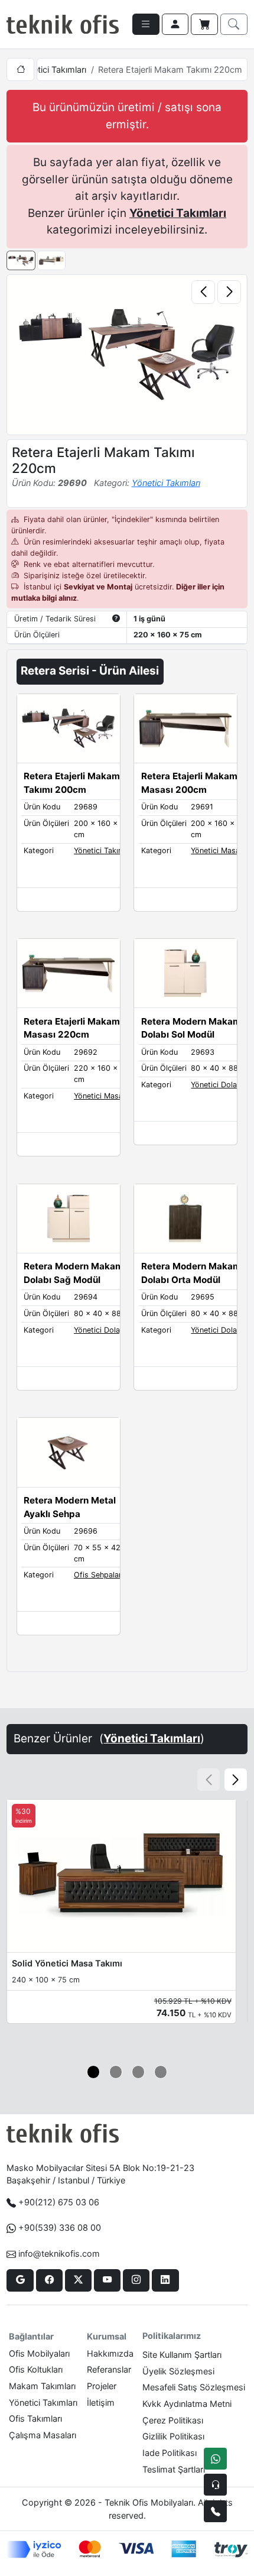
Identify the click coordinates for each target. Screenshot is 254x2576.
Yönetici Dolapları (222, 1085)
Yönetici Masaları (221, 850)
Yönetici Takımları (52, 69)
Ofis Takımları (35, 2418)
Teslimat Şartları (174, 2469)
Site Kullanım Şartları (182, 2355)
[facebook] (49, 2280)
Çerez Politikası (173, 2420)
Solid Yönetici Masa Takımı (67, 1963)
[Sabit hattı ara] (215, 2511)
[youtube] (107, 2280)
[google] (20, 2280)
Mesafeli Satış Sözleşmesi (194, 2387)
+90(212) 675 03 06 (59, 2202)
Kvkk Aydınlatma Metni (187, 2404)
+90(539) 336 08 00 (60, 2227)
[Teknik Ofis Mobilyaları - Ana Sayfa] (63, 24)
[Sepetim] (204, 24)
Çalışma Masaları (43, 2435)
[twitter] (78, 2280)
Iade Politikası (170, 2453)
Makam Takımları (42, 2386)
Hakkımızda (110, 2353)
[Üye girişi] (175, 24)
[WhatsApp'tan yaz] (215, 2459)
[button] (236, 1780)
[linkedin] (165, 2280)
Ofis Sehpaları (99, 1575)
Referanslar (109, 2369)
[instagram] (136, 2280)
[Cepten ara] (215, 2485)
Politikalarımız (172, 2336)
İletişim (101, 2402)
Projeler (102, 2386)
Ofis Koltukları (36, 2369)
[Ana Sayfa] (20, 69)
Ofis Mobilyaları (39, 2353)
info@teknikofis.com (59, 2253)
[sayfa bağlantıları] (146, 24)
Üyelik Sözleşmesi (178, 2371)
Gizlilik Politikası (173, 2436)
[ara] (234, 24)
